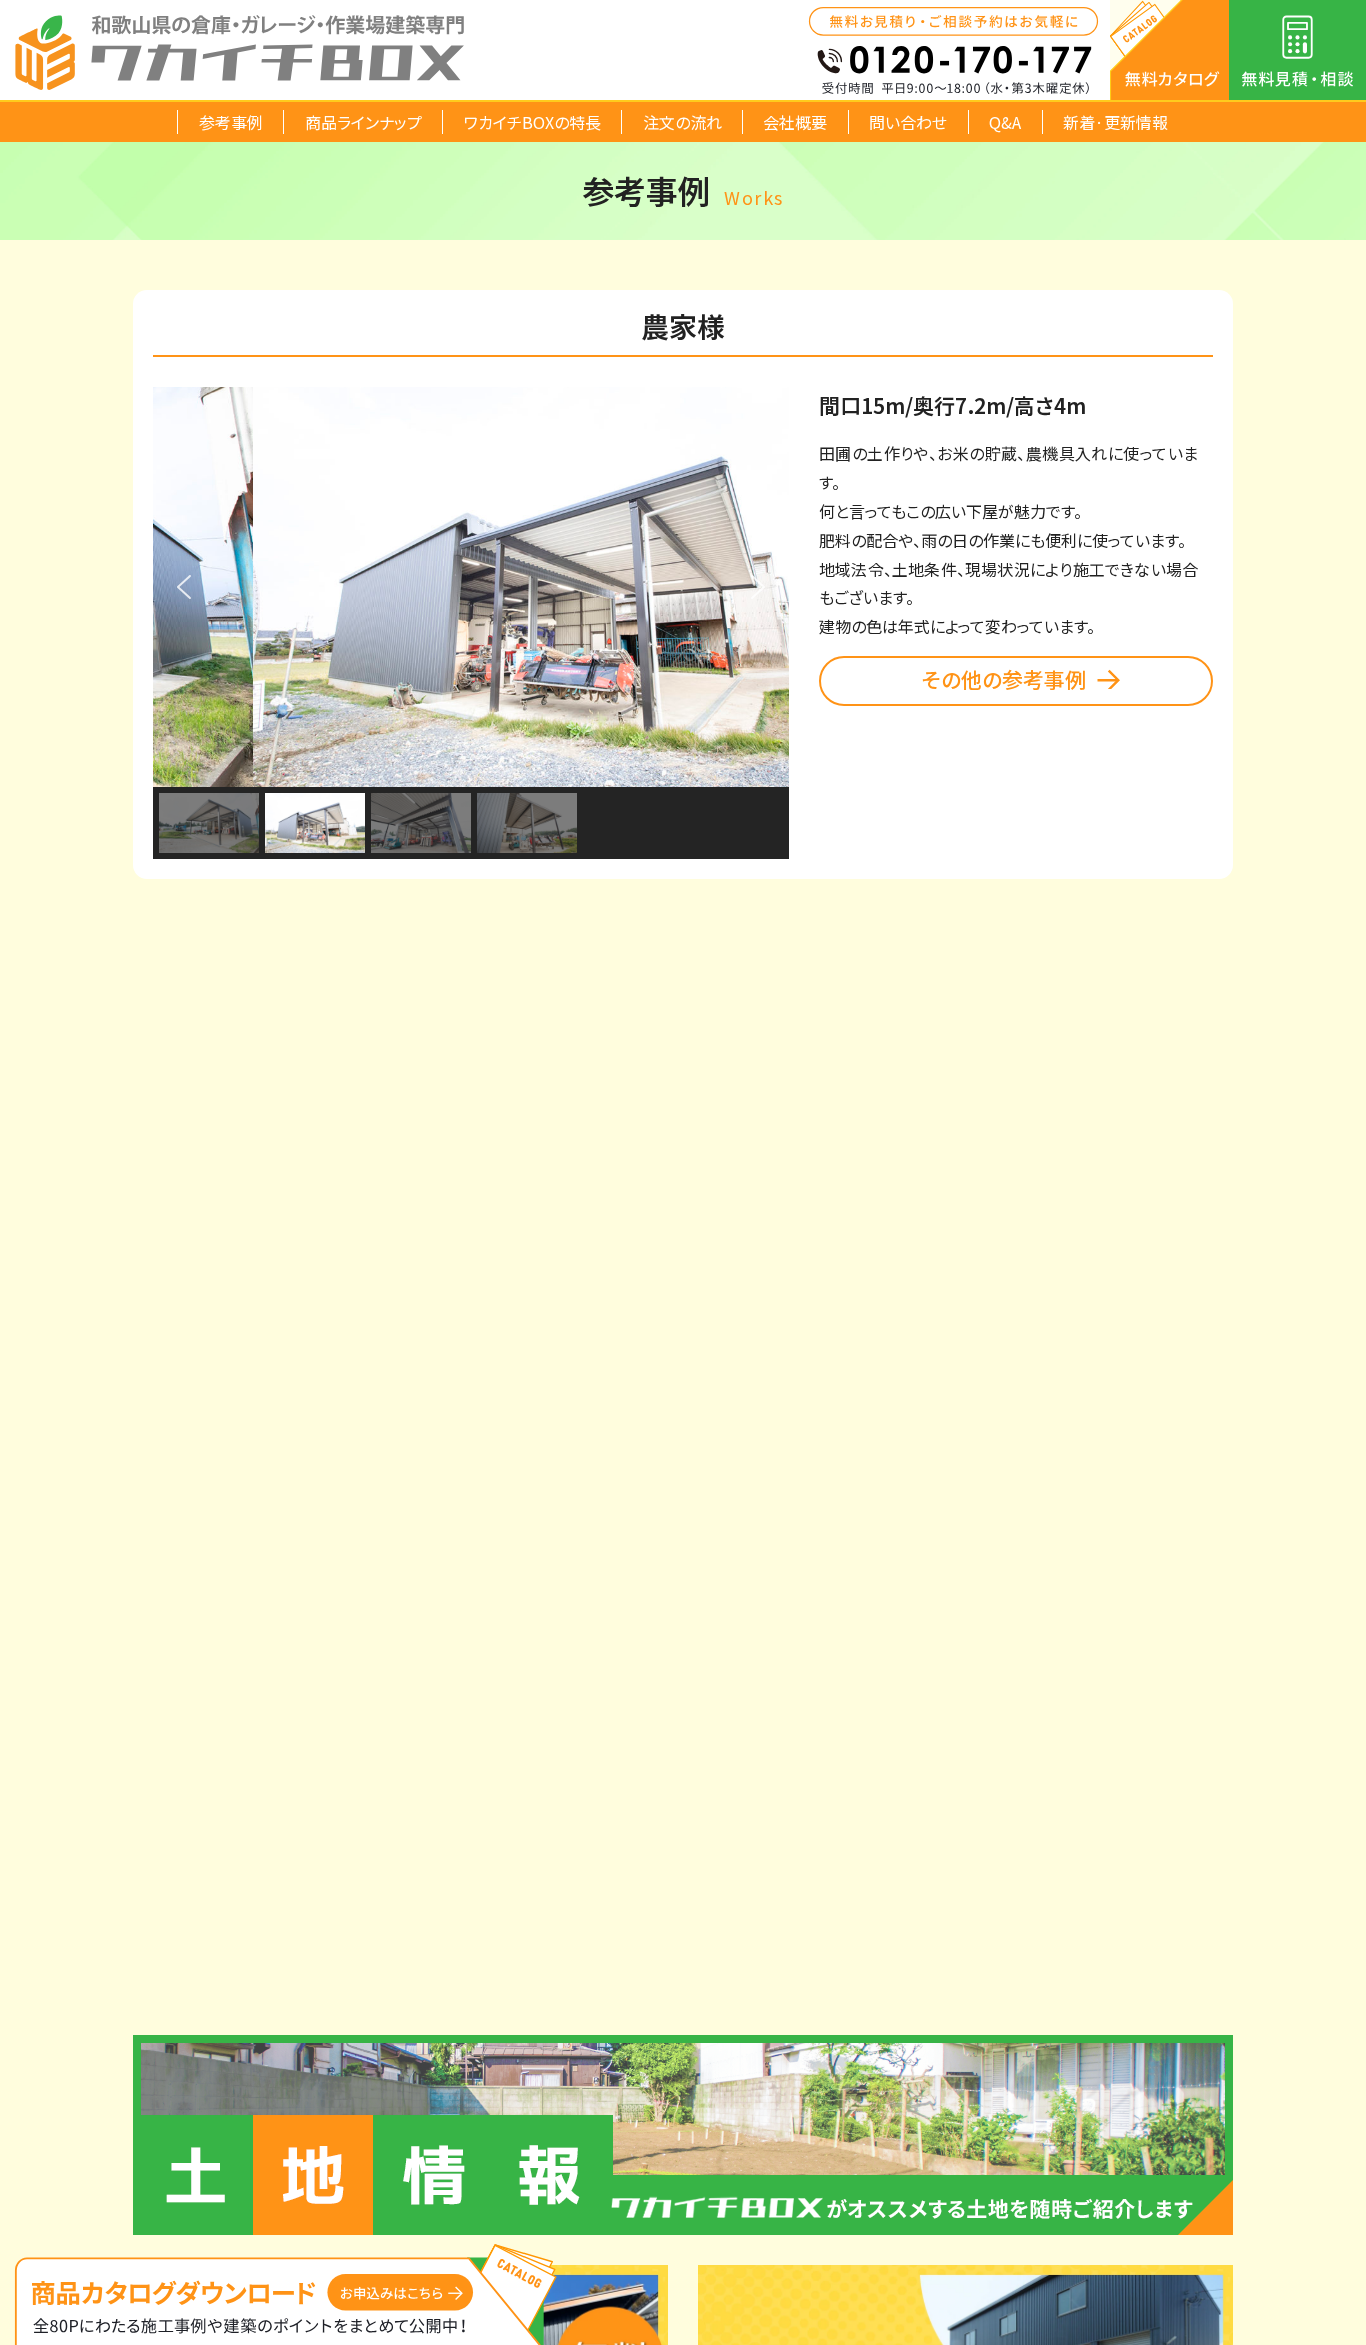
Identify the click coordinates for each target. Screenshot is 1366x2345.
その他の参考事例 (1004, 679)
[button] (184, 587)
